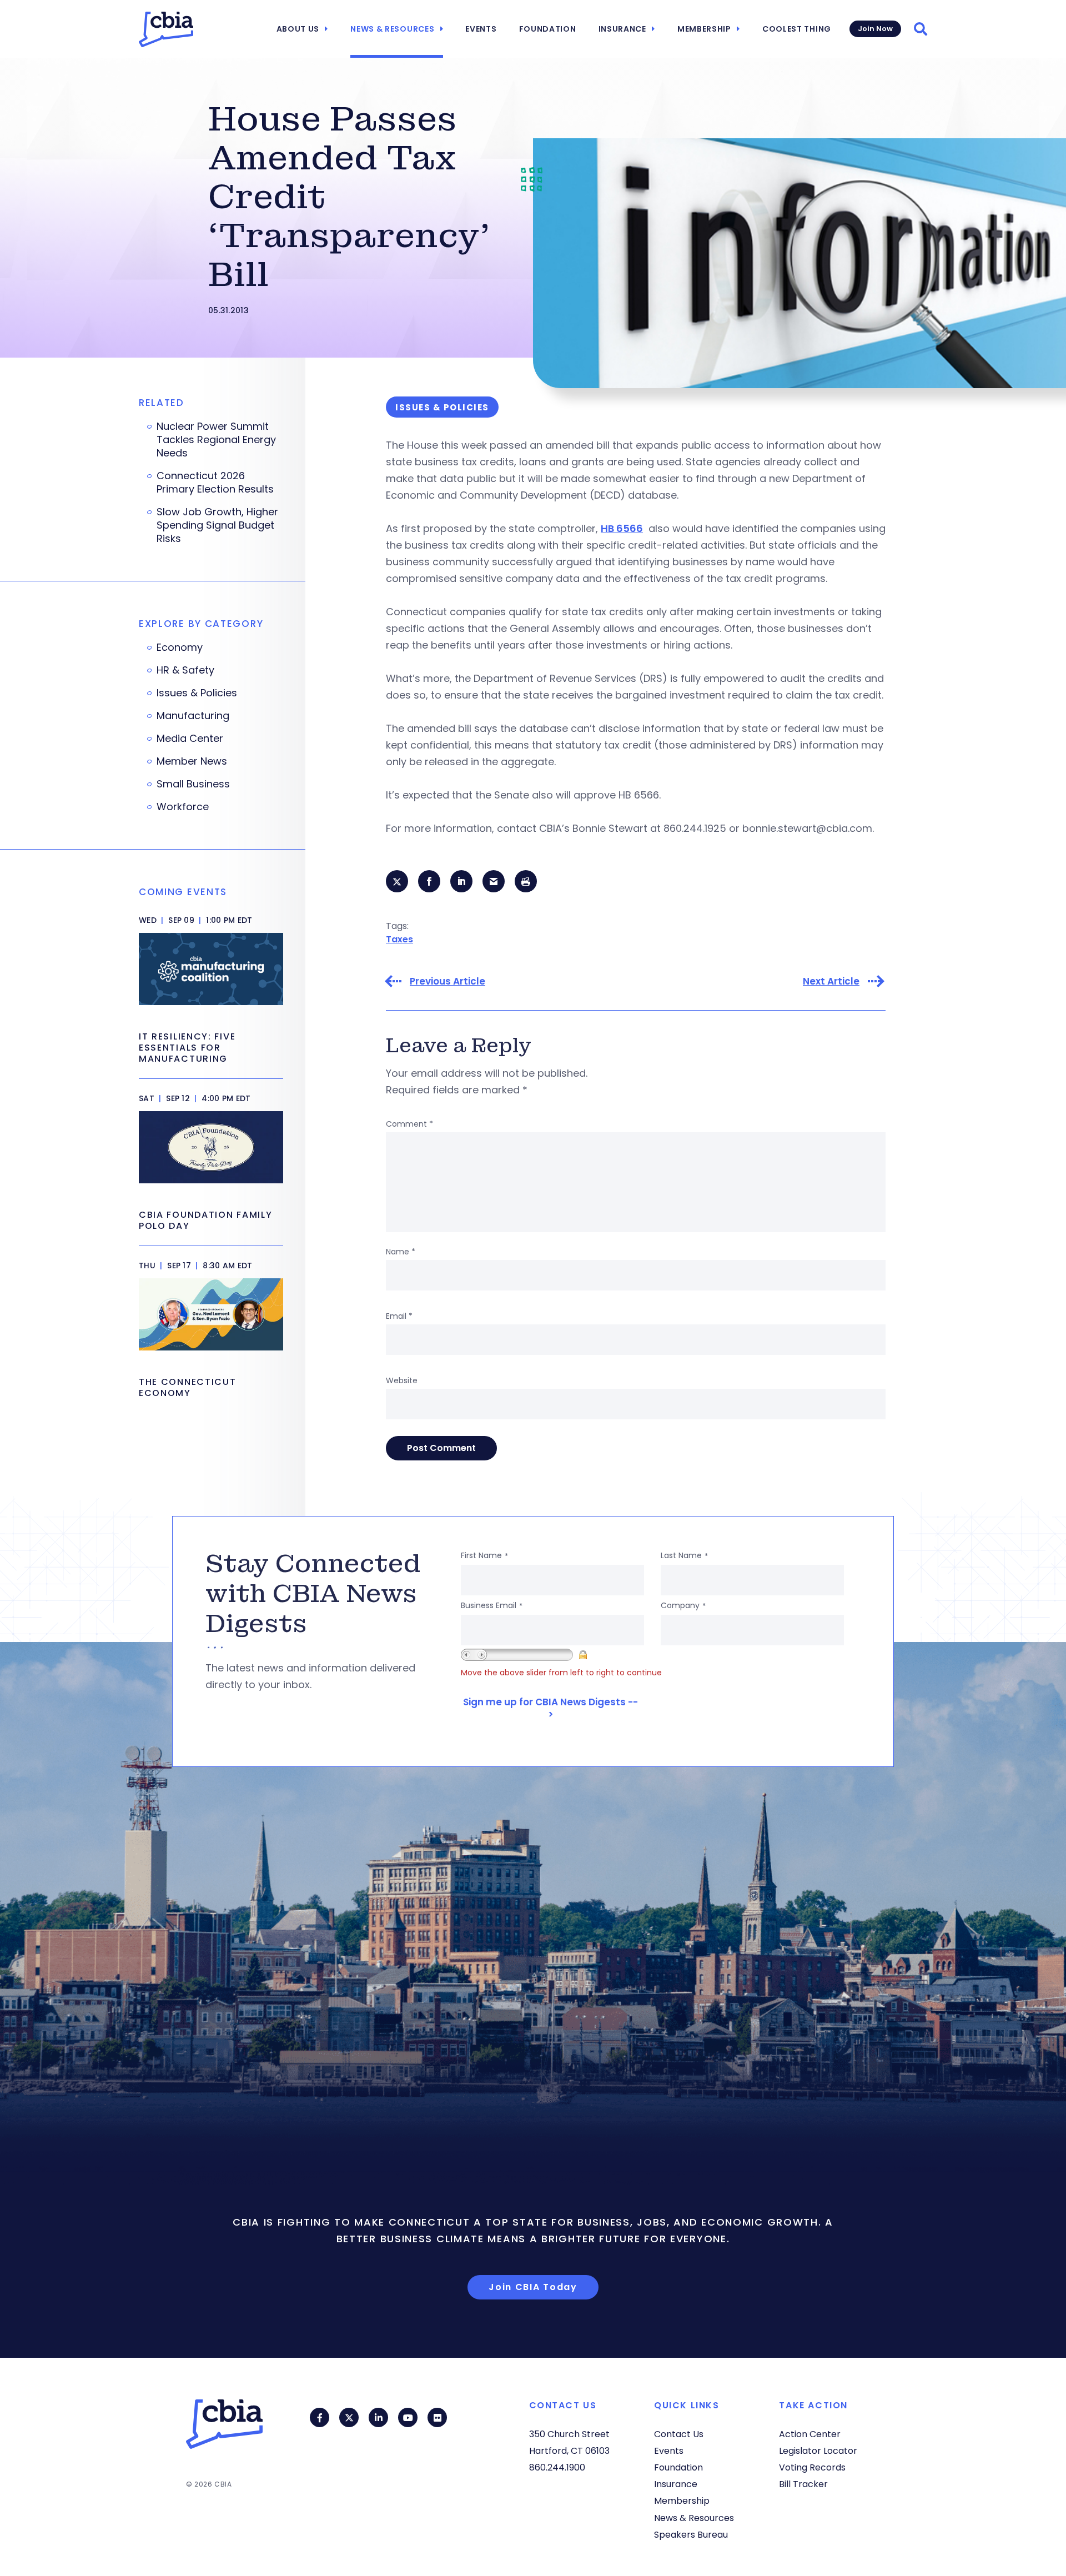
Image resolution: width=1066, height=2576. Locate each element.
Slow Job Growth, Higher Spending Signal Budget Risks (217, 525)
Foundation (548, 29)
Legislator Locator (818, 2451)
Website (402, 1380)
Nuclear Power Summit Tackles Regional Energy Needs (216, 440)
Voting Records (812, 2467)
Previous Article (447, 981)
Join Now (875, 29)
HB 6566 (622, 528)
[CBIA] (166, 29)
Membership (704, 29)
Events (481, 29)
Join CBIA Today (533, 2287)
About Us (298, 29)
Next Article (831, 981)
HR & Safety (185, 670)
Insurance (622, 29)
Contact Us (679, 2434)
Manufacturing (193, 716)
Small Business (193, 784)
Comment (409, 1124)
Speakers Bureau (691, 2535)
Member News (192, 761)
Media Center (190, 739)
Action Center (810, 2434)
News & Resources (392, 29)
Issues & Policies (197, 693)
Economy (180, 647)
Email (399, 1316)
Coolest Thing (797, 29)
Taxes (399, 939)
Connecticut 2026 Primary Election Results (215, 483)
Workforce (183, 807)
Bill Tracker (803, 2484)
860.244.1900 (557, 2467)
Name (401, 1252)
